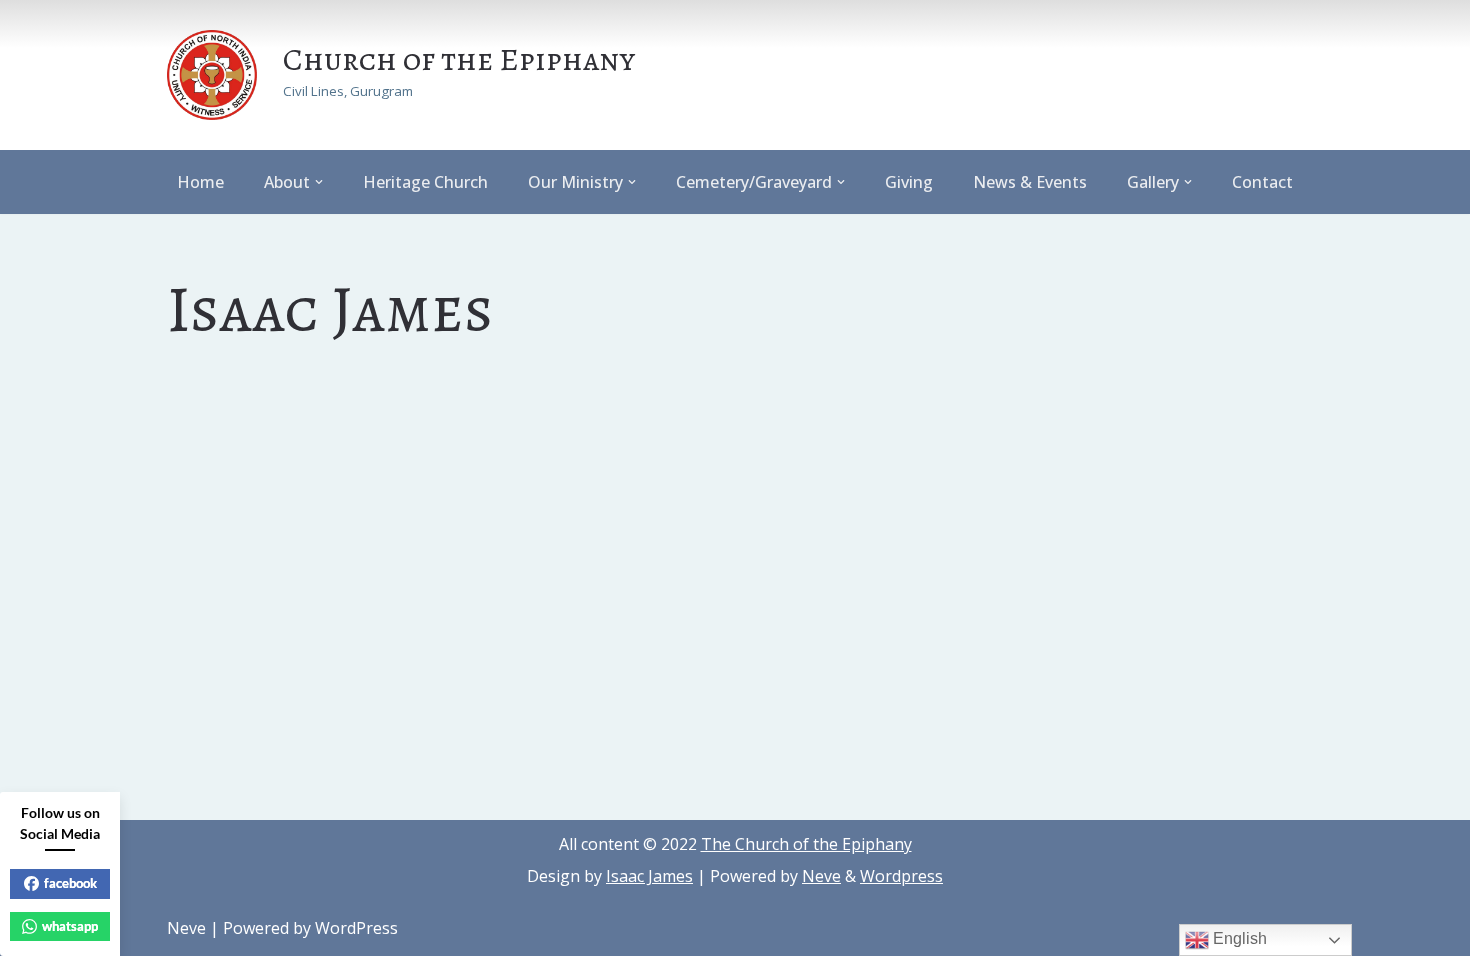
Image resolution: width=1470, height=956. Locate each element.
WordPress (356, 928)
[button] (319, 182)
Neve (821, 876)
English (1238, 938)
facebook (70, 883)
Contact (1262, 182)
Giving (909, 182)
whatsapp (70, 926)
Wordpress (901, 876)
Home (200, 182)
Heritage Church (425, 182)
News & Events (1030, 182)
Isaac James (649, 876)
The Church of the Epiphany (806, 844)
